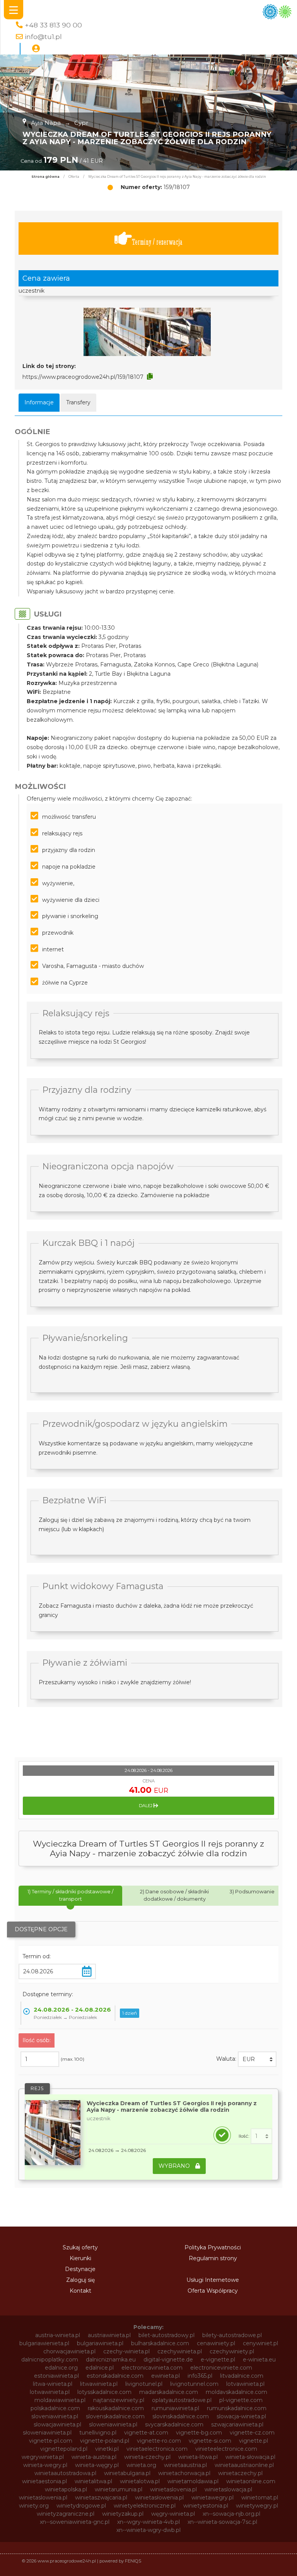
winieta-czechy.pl (147, 2457)
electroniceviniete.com (221, 2368)
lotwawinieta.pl (50, 2392)
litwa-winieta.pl (53, 2384)
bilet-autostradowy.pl (166, 2335)
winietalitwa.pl (93, 2481)
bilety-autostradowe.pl (232, 2335)
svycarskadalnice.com (174, 2424)
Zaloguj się (80, 2280)
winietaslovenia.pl (173, 2489)
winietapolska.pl (66, 2489)
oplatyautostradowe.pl (182, 2400)
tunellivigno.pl (98, 2433)
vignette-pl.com (51, 2441)
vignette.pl (253, 2441)
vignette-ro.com (159, 2441)
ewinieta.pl (166, 2376)
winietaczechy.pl (240, 2473)
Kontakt (80, 2291)
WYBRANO (175, 2166)
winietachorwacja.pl (184, 2473)
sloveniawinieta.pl (55, 2416)
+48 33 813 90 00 (53, 25)
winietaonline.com (251, 2481)
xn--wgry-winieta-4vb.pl (148, 2522)
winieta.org (141, 2465)
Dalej (146, 1806)
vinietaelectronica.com (157, 2449)
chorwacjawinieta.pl (69, 2351)
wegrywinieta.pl (43, 2457)
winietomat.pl (260, 2498)
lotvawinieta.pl (245, 2384)
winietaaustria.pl (185, 2465)
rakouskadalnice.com (116, 2408)
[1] (261, 2136)
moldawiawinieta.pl (60, 2400)
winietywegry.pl (257, 2506)
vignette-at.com (146, 2433)
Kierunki (80, 2258)
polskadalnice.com (55, 2408)
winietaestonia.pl (44, 2481)
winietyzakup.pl (123, 2514)
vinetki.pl (107, 2449)
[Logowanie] (36, 49)
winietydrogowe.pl (81, 2506)
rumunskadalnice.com (237, 2408)
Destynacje (80, 2269)
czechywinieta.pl (180, 2351)
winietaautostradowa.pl (65, 2473)
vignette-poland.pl (105, 2441)
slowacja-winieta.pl (241, 2416)
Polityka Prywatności (213, 2247)
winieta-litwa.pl (198, 2457)
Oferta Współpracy (213, 2291)
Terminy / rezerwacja (157, 242)
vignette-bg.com (199, 2433)
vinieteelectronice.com (226, 2449)
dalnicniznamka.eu (111, 2360)
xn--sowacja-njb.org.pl (231, 2514)
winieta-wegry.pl (45, 2465)
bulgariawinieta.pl (100, 2343)
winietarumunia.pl (119, 2489)
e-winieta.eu (259, 2360)
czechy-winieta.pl (126, 2351)
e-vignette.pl (218, 2360)
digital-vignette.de (168, 2360)
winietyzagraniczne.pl (66, 2514)
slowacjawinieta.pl (57, 2424)
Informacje (39, 402)
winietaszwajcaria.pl (101, 2498)
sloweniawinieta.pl (113, 2424)
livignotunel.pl (144, 2384)
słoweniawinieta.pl (47, 2433)
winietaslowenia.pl (43, 2498)
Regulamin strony (213, 2258)
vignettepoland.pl (64, 2449)
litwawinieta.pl (99, 2384)
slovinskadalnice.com (181, 2416)
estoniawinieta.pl (56, 2376)
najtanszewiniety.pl (119, 2400)
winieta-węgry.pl (97, 2465)
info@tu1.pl (43, 37)
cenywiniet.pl (260, 2343)
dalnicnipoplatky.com (50, 2360)
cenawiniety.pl (216, 2343)
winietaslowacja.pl (228, 2489)
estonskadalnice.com (115, 2376)
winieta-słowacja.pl (250, 2457)
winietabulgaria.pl (127, 2473)
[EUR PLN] (257, 2059)
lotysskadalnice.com (104, 2392)
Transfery (78, 402)
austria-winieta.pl (58, 2335)
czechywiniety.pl (232, 2351)
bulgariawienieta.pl (44, 2343)
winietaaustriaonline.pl (244, 2465)
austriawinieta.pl (109, 2335)
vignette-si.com (210, 2441)
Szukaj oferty (80, 2247)
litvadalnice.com (242, 2376)
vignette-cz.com (252, 2433)
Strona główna (45, 177)
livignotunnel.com (194, 2384)
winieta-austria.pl (94, 2457)
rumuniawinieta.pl (175, 2408)
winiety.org (34, 2506)
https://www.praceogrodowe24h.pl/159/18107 (83, 377)
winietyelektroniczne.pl (145, 2506)
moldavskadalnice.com (236, 2392)
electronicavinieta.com (152, 2368)
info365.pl (200, 2376)
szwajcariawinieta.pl (237, 2424)
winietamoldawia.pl (193, 2481)
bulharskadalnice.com (160, 2343)
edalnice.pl (100, 2368)
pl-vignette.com (241, 2400)
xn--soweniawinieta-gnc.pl (75, 2522)
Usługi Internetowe (213, 2280)
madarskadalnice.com (169, 2392)
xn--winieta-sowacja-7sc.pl (222, 2522)
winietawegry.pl (213, 2498)
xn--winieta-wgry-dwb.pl (148, 2530)
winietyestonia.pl (206, 2506)
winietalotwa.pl (140, 2481)
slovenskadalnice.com (115, 2416)
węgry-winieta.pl (173, 2514)
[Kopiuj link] (150, 377)
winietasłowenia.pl (159, 2498)
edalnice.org (61, 2368)
